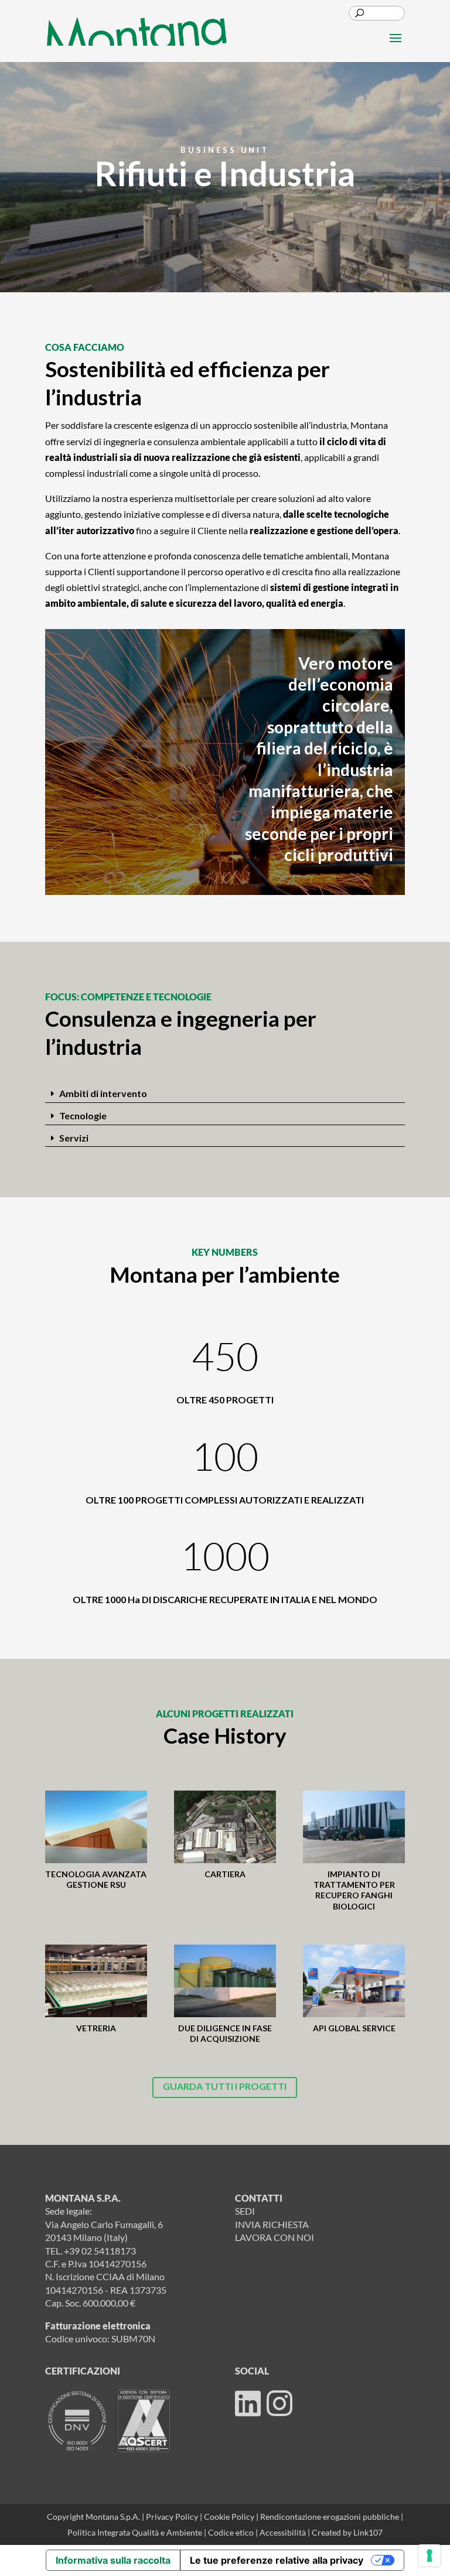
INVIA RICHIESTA (272, 2224)
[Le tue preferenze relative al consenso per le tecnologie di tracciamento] (429, 2555)
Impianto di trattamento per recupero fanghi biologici (354, 1890)
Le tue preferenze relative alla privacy (277, 2560)
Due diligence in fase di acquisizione (225, 2033)
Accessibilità (284, 2532)
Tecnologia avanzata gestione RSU (96, 1879)
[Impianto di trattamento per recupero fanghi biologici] (354, 1827)
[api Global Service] (354, 1981)
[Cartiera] (225, 1827)
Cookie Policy (230, 2517)
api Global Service (354, 2028)
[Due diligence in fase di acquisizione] (225, 1981)
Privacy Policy (172, 2517)
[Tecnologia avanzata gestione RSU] (96, 1827)
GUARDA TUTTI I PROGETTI (225, 2086)
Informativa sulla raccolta (113, 2560)
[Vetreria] (96, 1981)
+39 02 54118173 (100, 2251)
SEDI (245, 2211)
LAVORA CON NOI (275, 2237)
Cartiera (225, 1874)
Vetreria (96, 2028)
